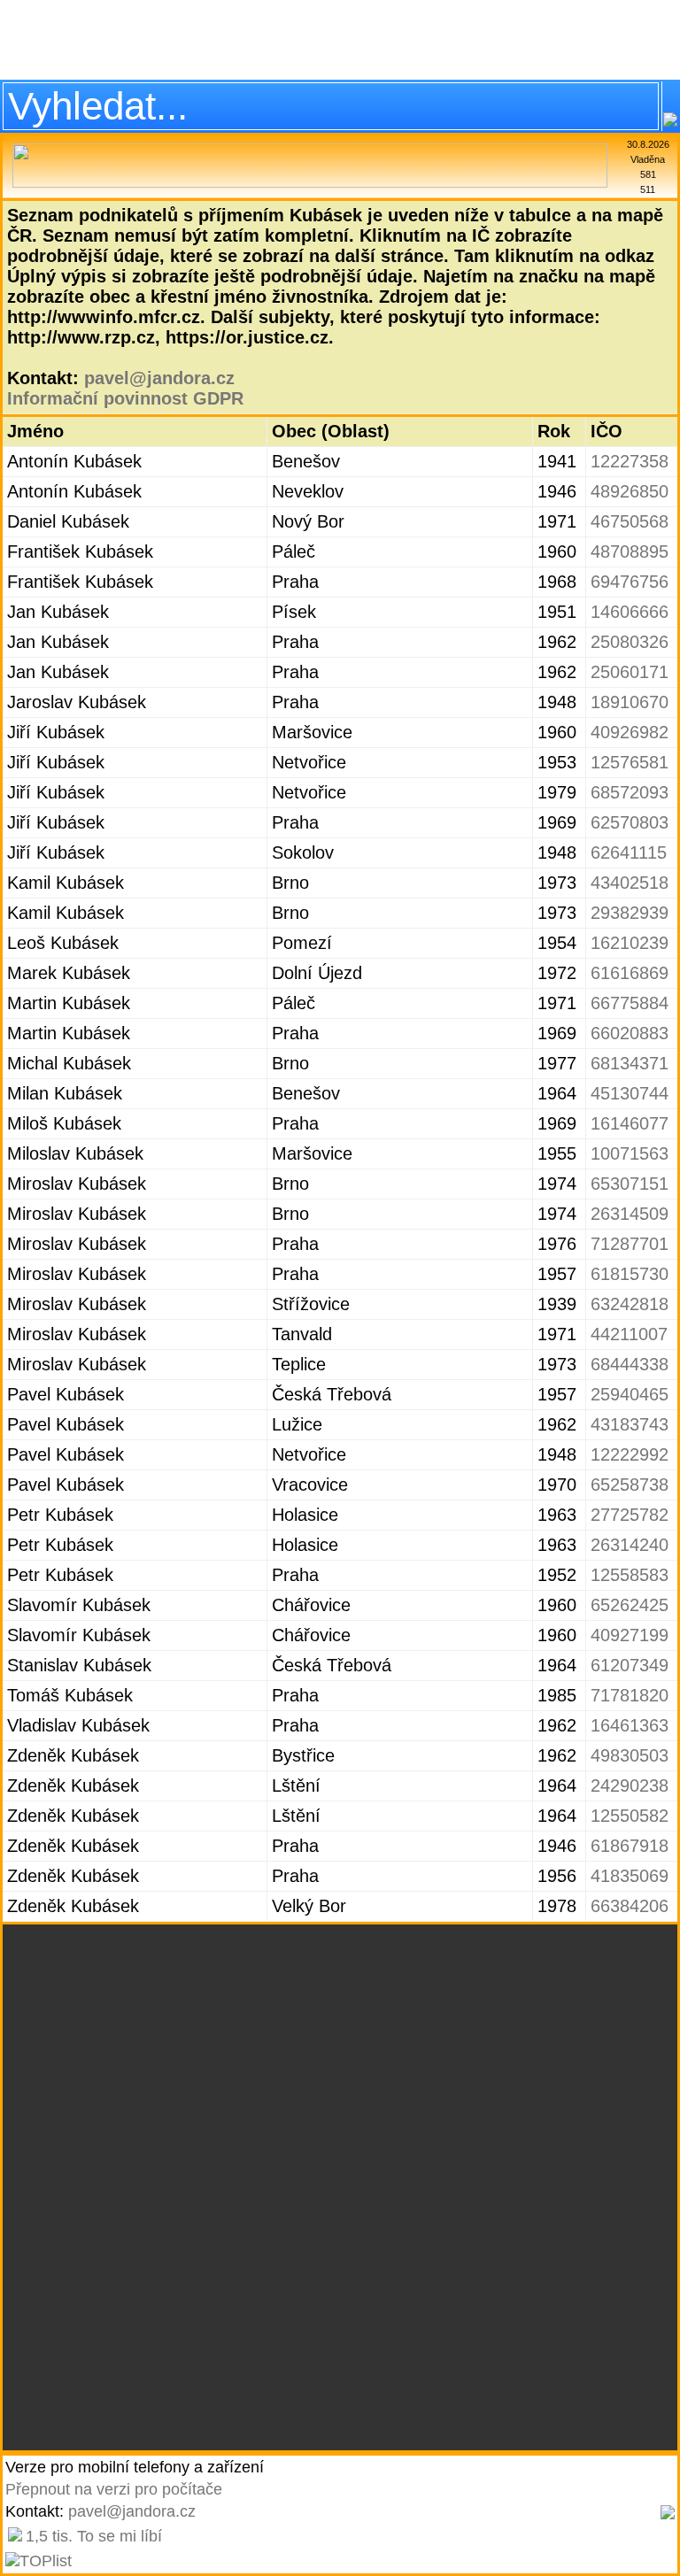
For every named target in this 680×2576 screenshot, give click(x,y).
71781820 (630, 1695)
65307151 (630, 1184)
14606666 (630, 612)
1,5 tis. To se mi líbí (94, 2536)
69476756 (630, 582)
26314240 (630, 1545)
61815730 (630, 1274)
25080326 (630, 642)
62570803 (630, 822)
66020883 (630, 1033)
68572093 (630, 792)
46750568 (630, 521)
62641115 (629, 852)
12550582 (630, 1816)
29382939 (630, 913)
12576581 (630, 762)
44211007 (629, 1334)
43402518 (630, 883)
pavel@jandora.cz (159, 378)
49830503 (630, 1755)
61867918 (630, 1846)
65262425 (630, 1605)
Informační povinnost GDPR (125, 398)
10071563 (630, 1153)
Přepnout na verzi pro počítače (114, 2489)
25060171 (630, 672)
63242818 (630, 1304)
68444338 (630, 1364)
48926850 (630, 491)
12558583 (630, 1575)
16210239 (630, 943)
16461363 (630, 1725)
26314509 (630, 1214)
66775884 (630, 1003)
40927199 (630, 1635)
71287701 (630, 1244)
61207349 (630, 1665)
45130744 (630, 1093)
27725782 (630, 1515)
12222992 (630, 1454)
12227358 (630, 461)
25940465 (630, 1394)
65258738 (630, 1485)
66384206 (630, 1906)
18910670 (630, 702)
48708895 (630, 551)
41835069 (630, 1876)
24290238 (630, 1785)
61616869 (630, 973)
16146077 (630, 1123)
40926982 (630, 732)
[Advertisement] (340, 40)
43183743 (630, 1424)
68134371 (630, 1063)
